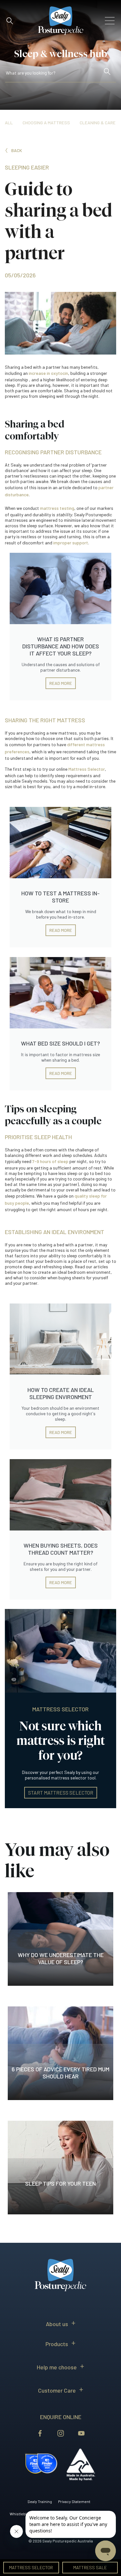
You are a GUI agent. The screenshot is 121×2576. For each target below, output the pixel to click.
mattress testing (57, 508)
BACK (17, 150)
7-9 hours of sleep (50, 1161)
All (9, 123)
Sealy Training (40, 2501)
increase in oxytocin (48, 373)
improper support (71, 543)
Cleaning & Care (98, 123)
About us (57, 2324)
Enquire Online (61, 2417)
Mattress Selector (87, 769)
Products (57, 2344)
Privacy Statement (74, 2501)
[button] (10, 21)
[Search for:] (54, 74)
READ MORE (61, 683)
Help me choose (57, 2367)
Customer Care (57, 2390)
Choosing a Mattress (46, 123)
